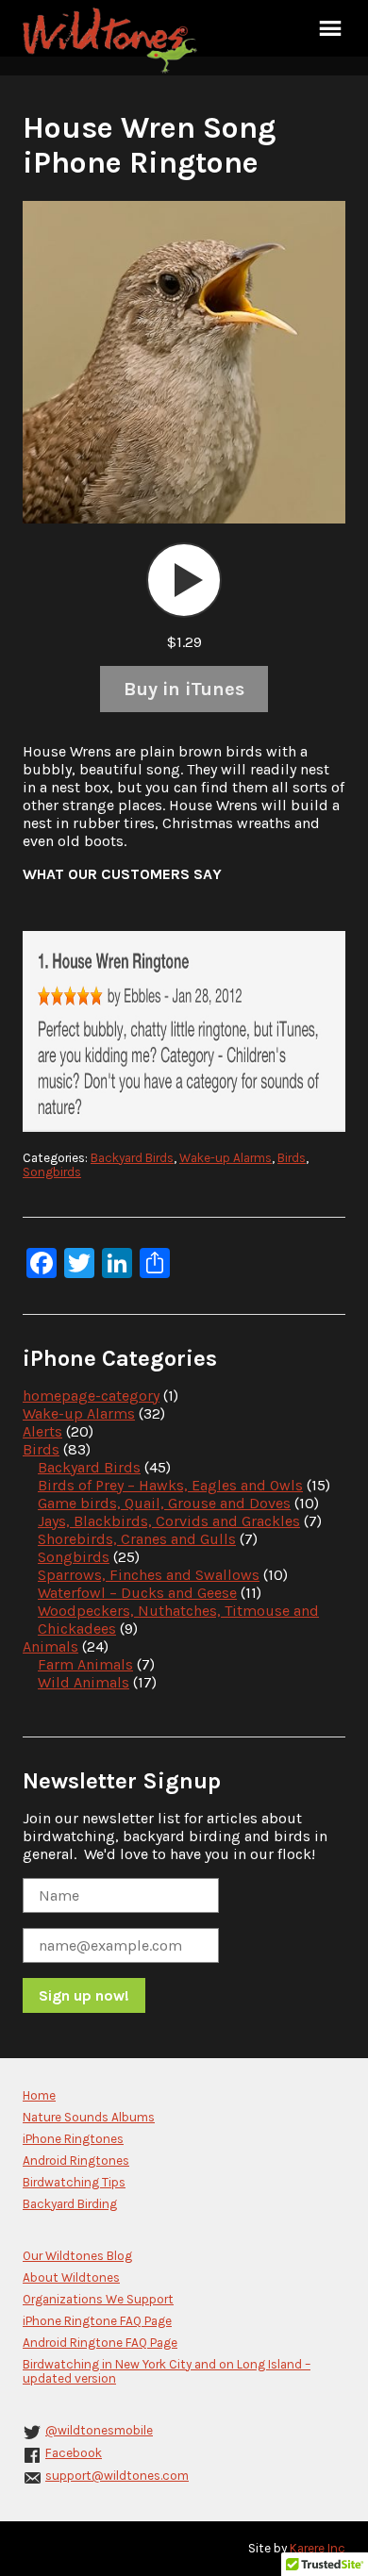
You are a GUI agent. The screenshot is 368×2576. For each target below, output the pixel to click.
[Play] (184, 580)
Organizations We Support (98, 2299)
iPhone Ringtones (73, 2139)
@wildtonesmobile (99, 2430)
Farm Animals (85, 1664)
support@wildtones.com (117, 2476)
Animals (50, 1646)
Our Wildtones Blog (77, 2256)
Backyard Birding (70, 2204)
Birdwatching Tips (74, 2182)
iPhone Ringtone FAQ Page (97, 2321)
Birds (292, 1158)
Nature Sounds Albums (89, 2117)
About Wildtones (71, 2277)
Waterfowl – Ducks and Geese (137, 1593)
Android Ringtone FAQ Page (100, 2343)
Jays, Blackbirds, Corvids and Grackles (169, 1521)
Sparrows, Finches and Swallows (149, 1575)
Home (39, 2095)
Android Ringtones (76, 2161)
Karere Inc (318, 2548)
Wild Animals (84, 1682)
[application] (184, 580)
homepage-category (91, 1396)
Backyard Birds (132, 1158)
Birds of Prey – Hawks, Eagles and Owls (170, 1485)
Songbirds (52, 1172)
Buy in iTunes (184, 689)
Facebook (74, 2453)
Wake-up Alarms (226, 1158)
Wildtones (112, 41)
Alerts (42, 1431)
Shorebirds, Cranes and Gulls (137, 1539)
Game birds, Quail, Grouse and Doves (164, 1503)
